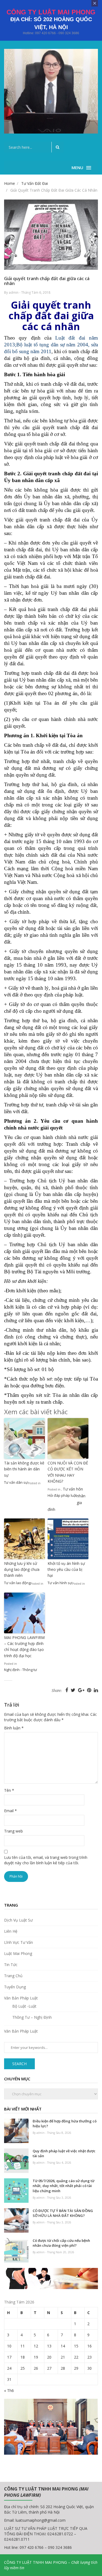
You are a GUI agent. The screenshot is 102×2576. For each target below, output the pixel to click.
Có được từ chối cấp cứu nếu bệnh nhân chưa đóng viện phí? (61, 2243)
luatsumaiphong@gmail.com (41, 2520)
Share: (57, 1691)
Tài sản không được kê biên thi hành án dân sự (24, 1469)
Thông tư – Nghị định (32, 2017)
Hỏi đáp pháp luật (62, 1495)
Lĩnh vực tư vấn (18, 1942)
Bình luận (14, 1728)
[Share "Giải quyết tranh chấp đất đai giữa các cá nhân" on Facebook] (67, 1690)
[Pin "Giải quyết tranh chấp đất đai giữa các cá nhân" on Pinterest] (90, 1690)
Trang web (13, 1831)
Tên (9, 1790)
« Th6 (9, 2390)
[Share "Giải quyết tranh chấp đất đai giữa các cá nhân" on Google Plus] (82, 1690)
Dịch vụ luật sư (18, 1920)
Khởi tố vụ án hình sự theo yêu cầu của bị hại (66, 1569)
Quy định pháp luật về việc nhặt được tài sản (64, 2153)
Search (19, 2064)
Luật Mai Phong (18, 1953)
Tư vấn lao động (17, 1583)
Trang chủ (13, 1976)
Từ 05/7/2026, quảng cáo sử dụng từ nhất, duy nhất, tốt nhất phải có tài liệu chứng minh (64, 2186)
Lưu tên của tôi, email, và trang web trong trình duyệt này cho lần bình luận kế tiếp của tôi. (46, 1860)
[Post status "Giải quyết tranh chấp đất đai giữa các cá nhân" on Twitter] (74, 1690)
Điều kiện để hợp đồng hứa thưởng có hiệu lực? (65, 2124)
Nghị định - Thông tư (21, 1670)
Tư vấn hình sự (60, 1583)
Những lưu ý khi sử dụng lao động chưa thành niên (22, 1569)
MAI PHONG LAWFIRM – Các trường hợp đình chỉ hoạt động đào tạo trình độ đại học (24, 1647)
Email (10, 1811)
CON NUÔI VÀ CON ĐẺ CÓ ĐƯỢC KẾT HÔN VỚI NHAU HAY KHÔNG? (68, 1472)
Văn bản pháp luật (21, 1998)
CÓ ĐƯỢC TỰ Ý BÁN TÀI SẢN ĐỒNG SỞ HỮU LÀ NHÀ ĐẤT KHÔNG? (63, 2213)
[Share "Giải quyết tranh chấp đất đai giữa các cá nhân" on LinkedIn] (96, 1690)
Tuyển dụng (15, 1987)
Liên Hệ (11, 1931)
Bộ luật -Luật (24, 2006)
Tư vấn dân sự (16, 1482)
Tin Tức (11, 1965)
